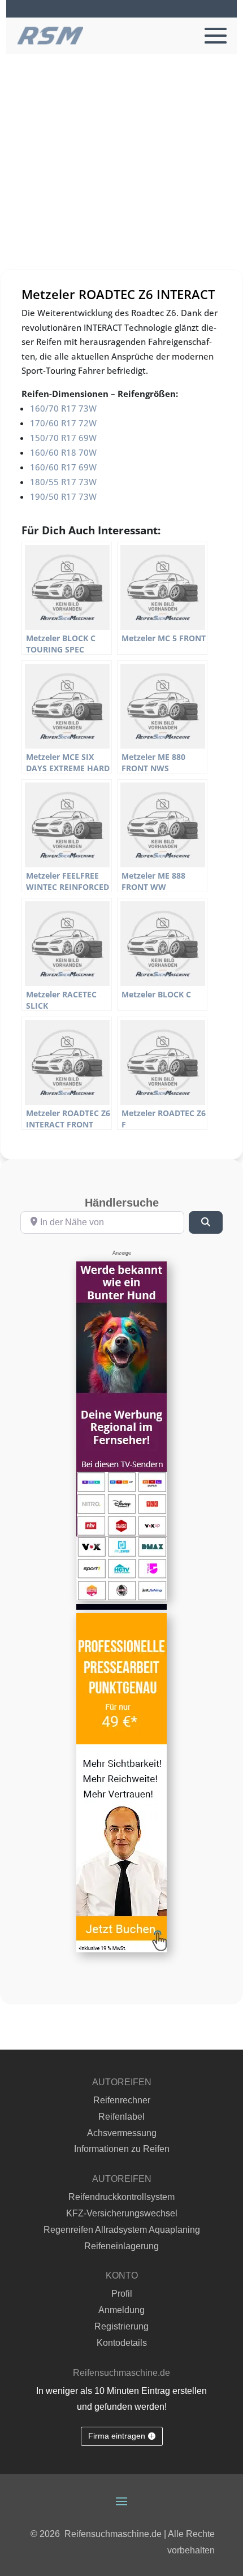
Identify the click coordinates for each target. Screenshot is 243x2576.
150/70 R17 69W (63, 438)
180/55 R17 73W (63, 482)
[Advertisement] (121, 181)
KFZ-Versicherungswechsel (122, 2213)
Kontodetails (122, 2343)
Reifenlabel (121, 2117)
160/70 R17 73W (63, 408)
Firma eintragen (117, 2436)
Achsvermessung (122, 2133)
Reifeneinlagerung (121, 2246)
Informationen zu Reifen (122, 2149)
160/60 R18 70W (63, 452)
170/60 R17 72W (63, 423)
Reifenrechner (122, 2100)
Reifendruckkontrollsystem (121, 2197)
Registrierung (121, 2326)
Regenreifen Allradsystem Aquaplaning (122, 2230)
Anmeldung (121, 2310)
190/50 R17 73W (63, 496)
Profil (122, 2294)
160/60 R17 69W (63, 467)
